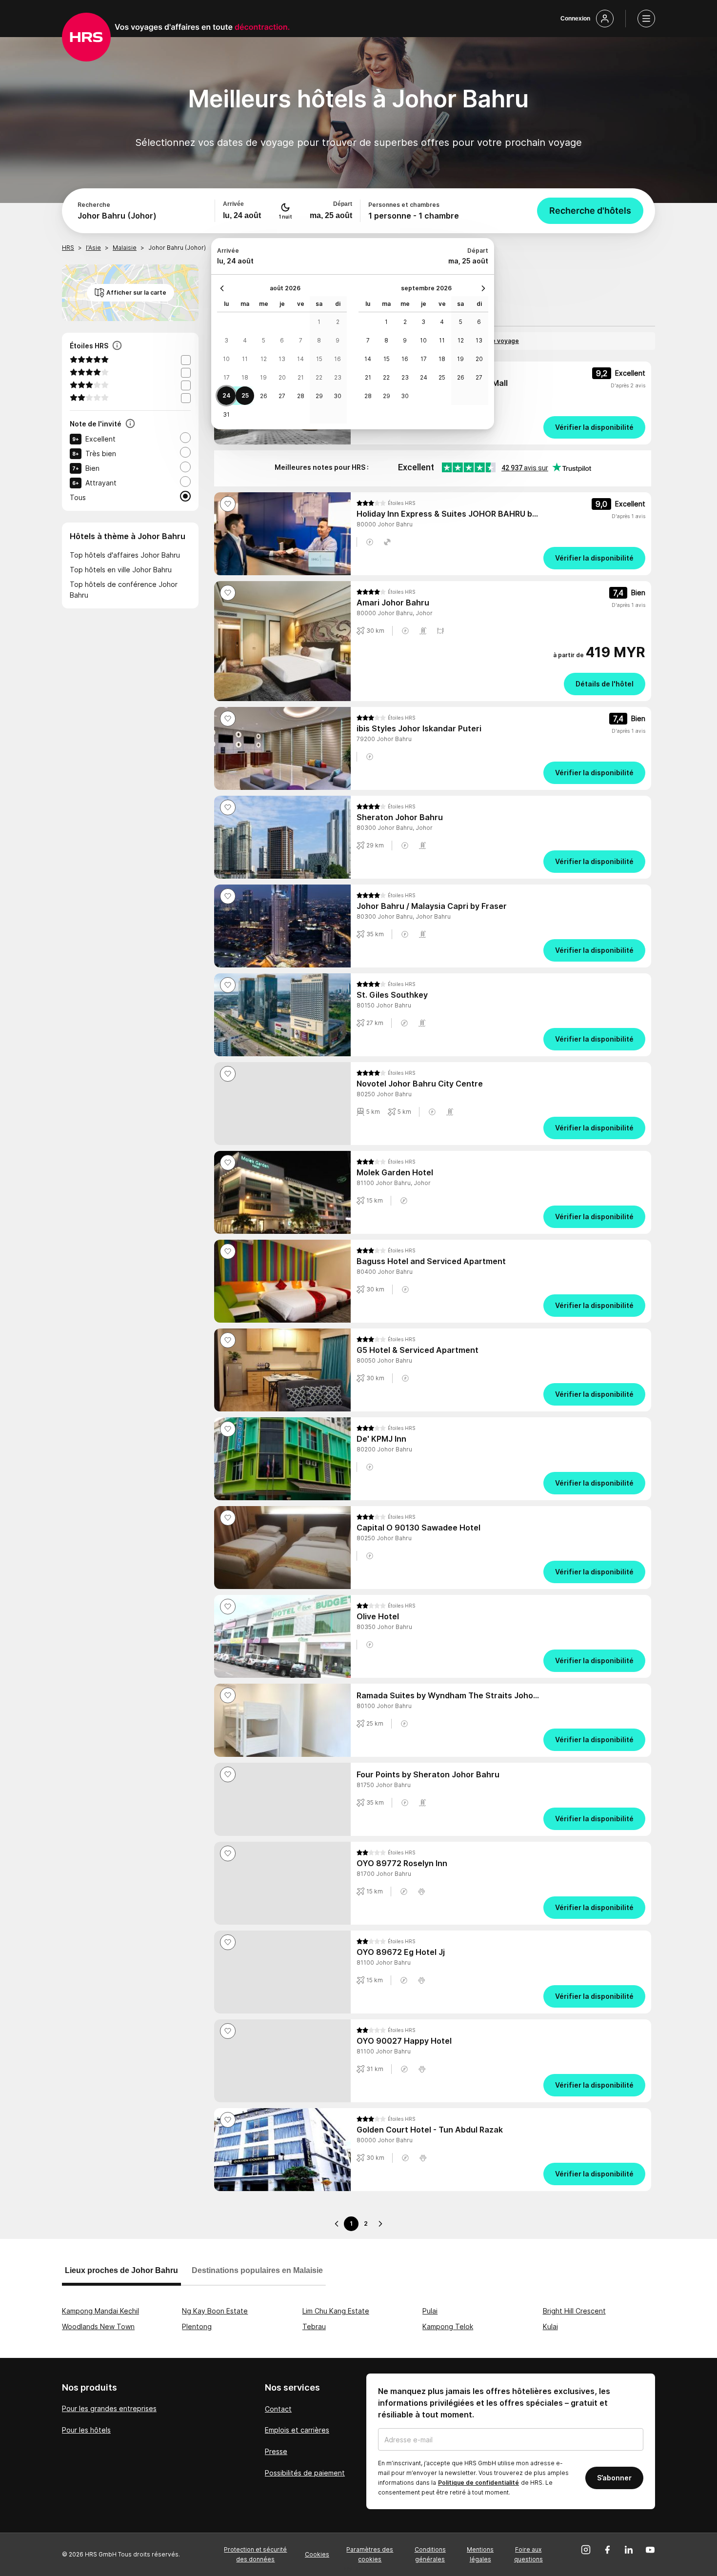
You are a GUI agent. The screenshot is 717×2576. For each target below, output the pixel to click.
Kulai (550, 2326)
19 (263, 377)
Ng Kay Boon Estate (215, 2311)
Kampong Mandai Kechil (100, 2311)
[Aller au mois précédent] (224, 288)
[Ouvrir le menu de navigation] (646, 19)
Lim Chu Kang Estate (336, 2311)
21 (301, 377)
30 (338, 396)
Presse (276, 2451)
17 (227, 377)
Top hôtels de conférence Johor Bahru (124, 590)
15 (319, 359)
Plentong (197, 2326)
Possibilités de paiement (305, 2473)
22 (319, 377)
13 (282, 359)
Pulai (430, 2311)
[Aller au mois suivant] (481, 288)
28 (301, 396)
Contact (278, 2409)
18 (245, 377)
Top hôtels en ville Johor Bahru (121, 570)
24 (227, 395)
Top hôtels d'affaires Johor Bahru (125, 555)
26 (264, 396)
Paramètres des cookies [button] (370, 2554)
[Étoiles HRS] (117, 346)
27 (282, 396)
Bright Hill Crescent (574, 2311)
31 (226, 414)
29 (319, 396)
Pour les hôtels (86, 2430)
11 (245, 359)
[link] (501, 427)
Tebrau (314, 2326)
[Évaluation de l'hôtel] (130, 424)
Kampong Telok (448, 2326)
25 (245, 395)
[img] (386, 503)
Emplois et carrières (297, 2430)
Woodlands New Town (98, 2326)
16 (338, 359)
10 (226, 359)
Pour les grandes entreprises (109, 2408)
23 (338, 377)
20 (282, 377)
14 (300, 359)
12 (264, 359)
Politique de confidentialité (478, 2483)
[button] (370, 542)
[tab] (121, 2275)
